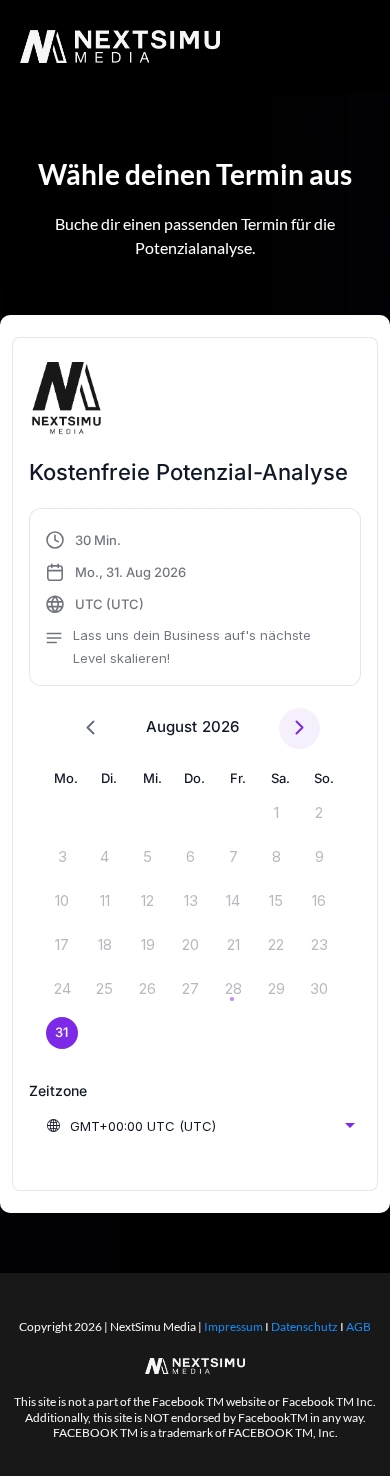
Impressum (233, 1326)
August (171, 726)
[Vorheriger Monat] (90, 728)
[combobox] (200, 1126)
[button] (195, 599)
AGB (358, 1326)
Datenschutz (304, 1326)
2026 (220, 726)
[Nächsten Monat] (299, 728)
